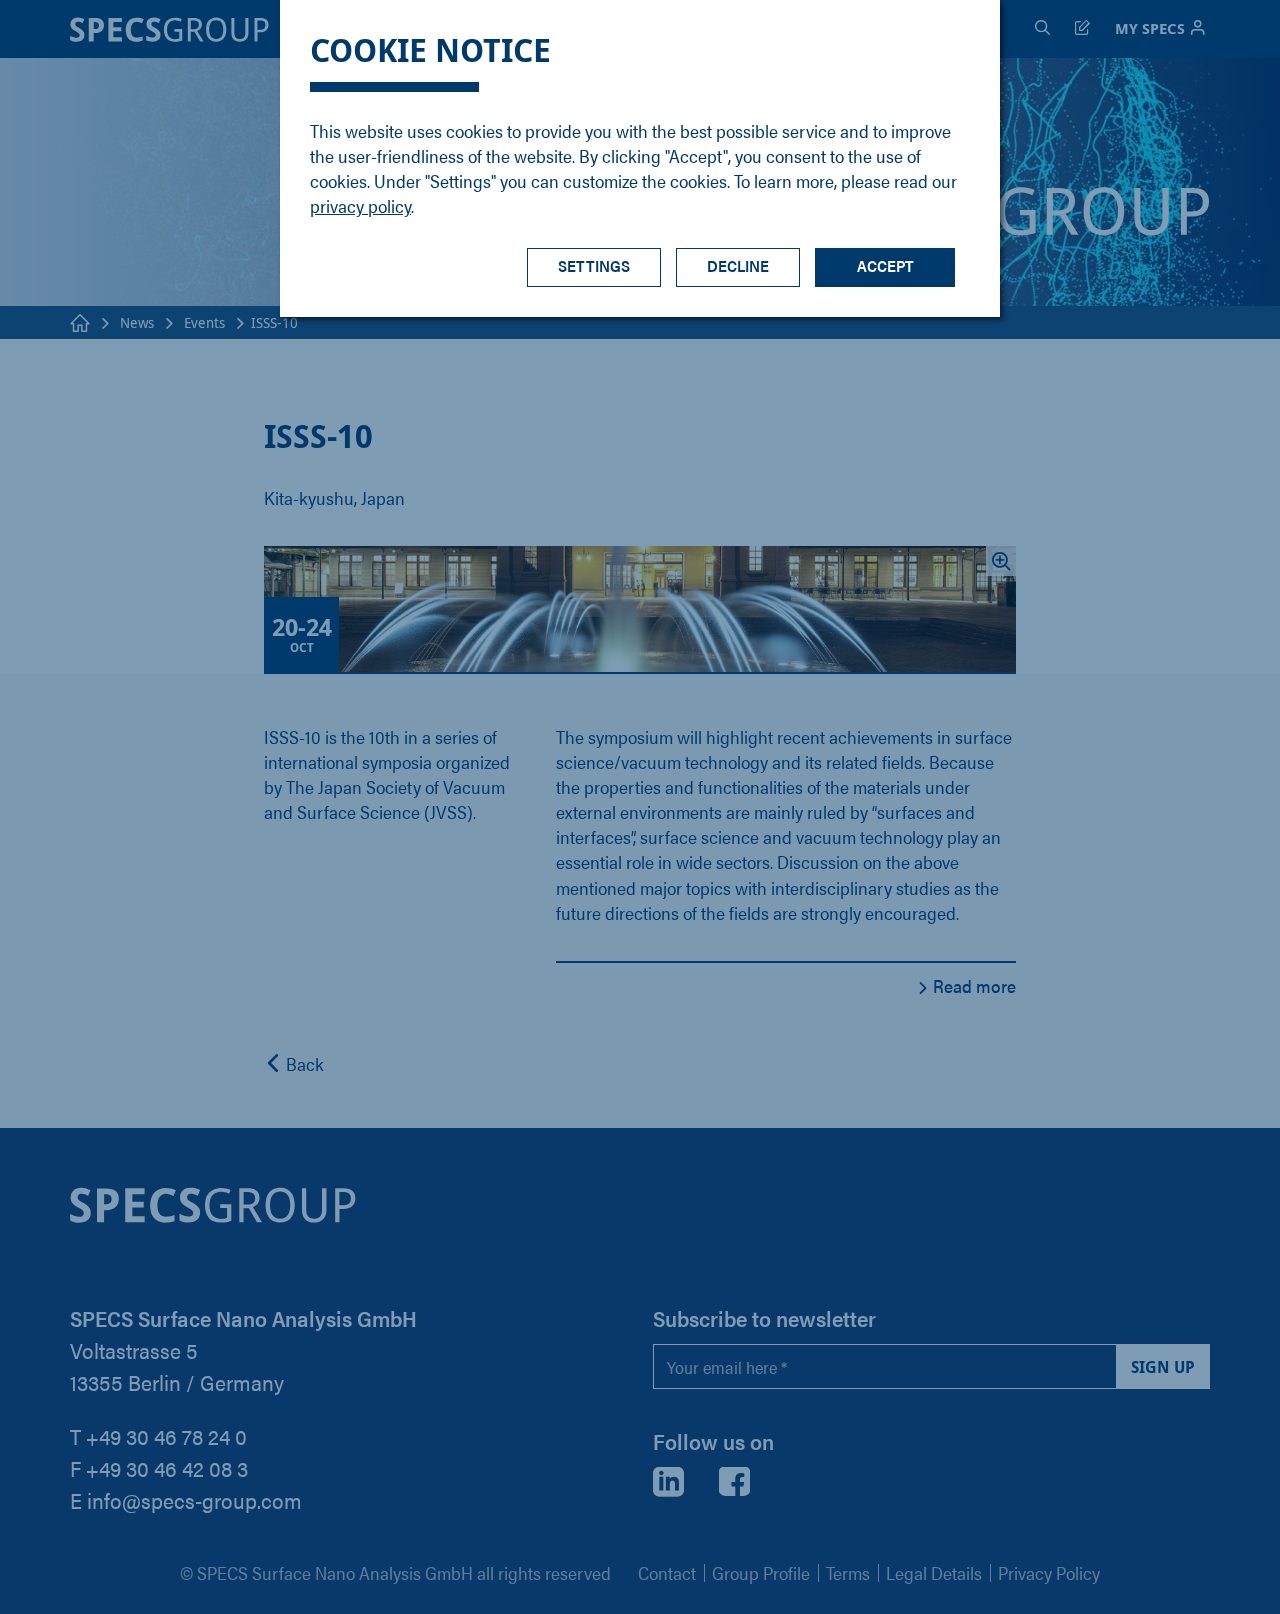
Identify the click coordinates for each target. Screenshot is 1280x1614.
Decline (738, 265)
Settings (594, 265)
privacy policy (360, 205)
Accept (885, 265)
